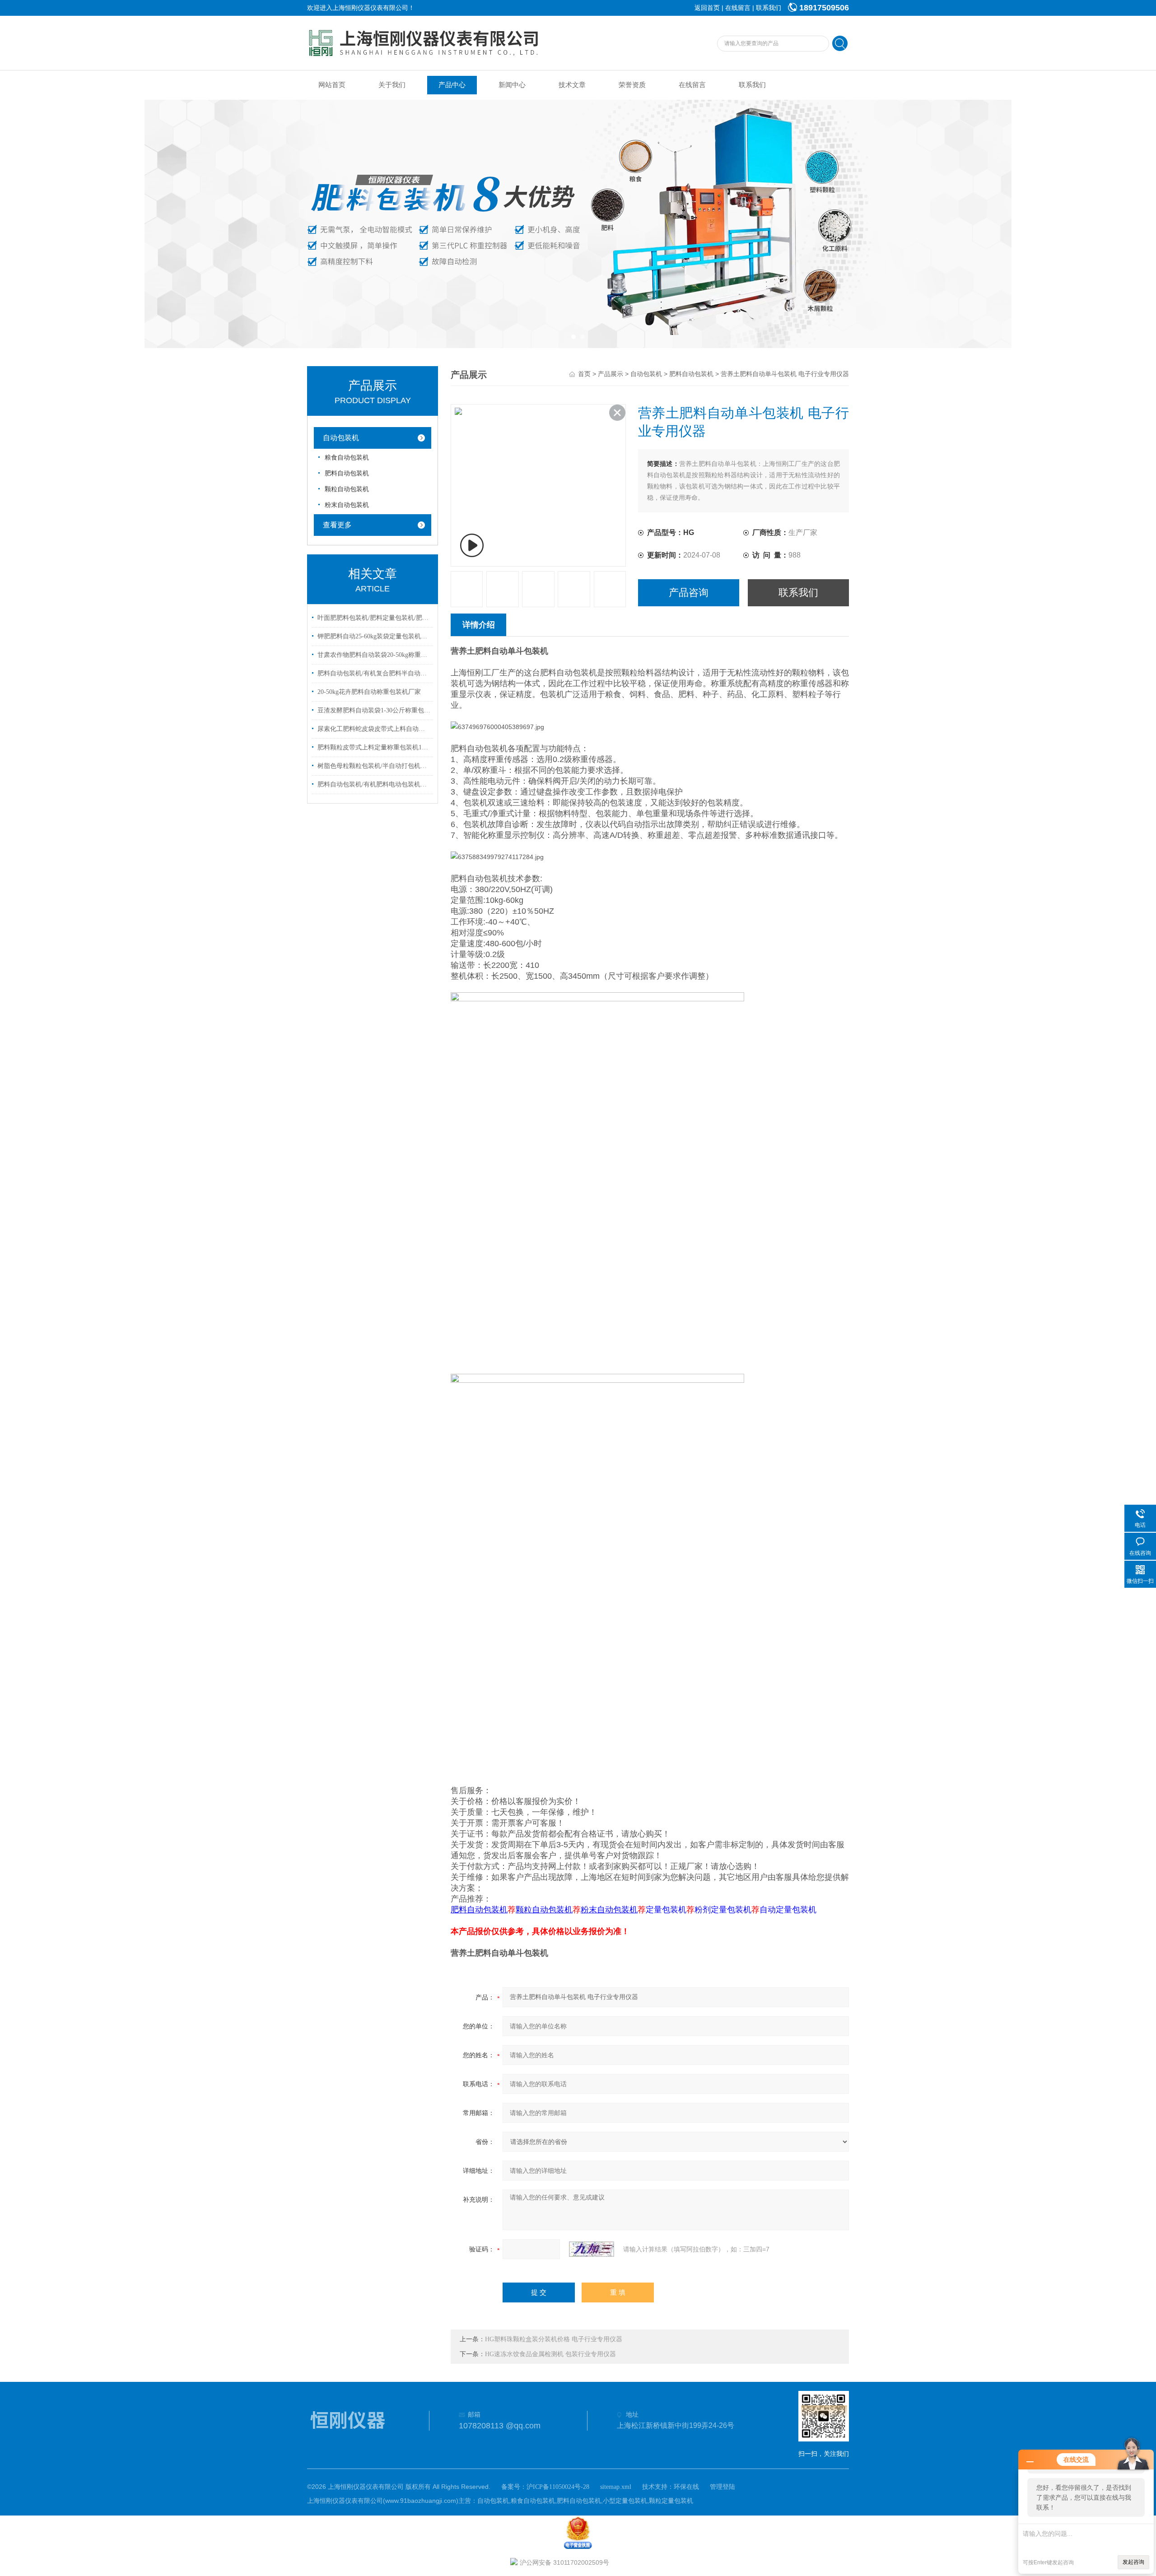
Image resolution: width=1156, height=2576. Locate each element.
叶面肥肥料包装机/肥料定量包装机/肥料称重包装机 (374, 618)
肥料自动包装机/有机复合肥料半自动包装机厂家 (374, 673)
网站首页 (332, 85)
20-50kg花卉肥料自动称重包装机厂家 (369, 692)
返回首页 (707, 8)
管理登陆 (722, 2487)
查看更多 (337, 525)
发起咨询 (1133, 2562)
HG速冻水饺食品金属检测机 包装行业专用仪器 (550, 2354)
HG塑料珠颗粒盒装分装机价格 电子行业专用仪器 (554, 2339)
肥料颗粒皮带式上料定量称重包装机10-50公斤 (374, 747)
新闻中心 (512, 85)
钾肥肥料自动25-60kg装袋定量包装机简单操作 (374, 636)
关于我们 (392, 85)
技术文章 (572, 85)
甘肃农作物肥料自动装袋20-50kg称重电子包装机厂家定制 (374, 655)
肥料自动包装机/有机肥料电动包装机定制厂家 (374, 784)
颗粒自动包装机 (347, 489)
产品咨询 (689, 593)
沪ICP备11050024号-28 (558, 2487)
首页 (584, 374)
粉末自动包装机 (347, 505)
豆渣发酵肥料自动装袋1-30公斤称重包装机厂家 (374, 710)
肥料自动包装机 (347, 473)
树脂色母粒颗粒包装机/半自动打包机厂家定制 (374, 766)
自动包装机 (341, 438)
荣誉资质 (632, 85)
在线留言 (738, 8)
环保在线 (686, 2487)
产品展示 (611, 374)
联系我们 (769, 8)
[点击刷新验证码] (592, 2249)
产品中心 (452, 85)
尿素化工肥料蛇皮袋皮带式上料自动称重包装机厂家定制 (374, 729)
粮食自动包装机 (347, 458)
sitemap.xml (616, 2487)
